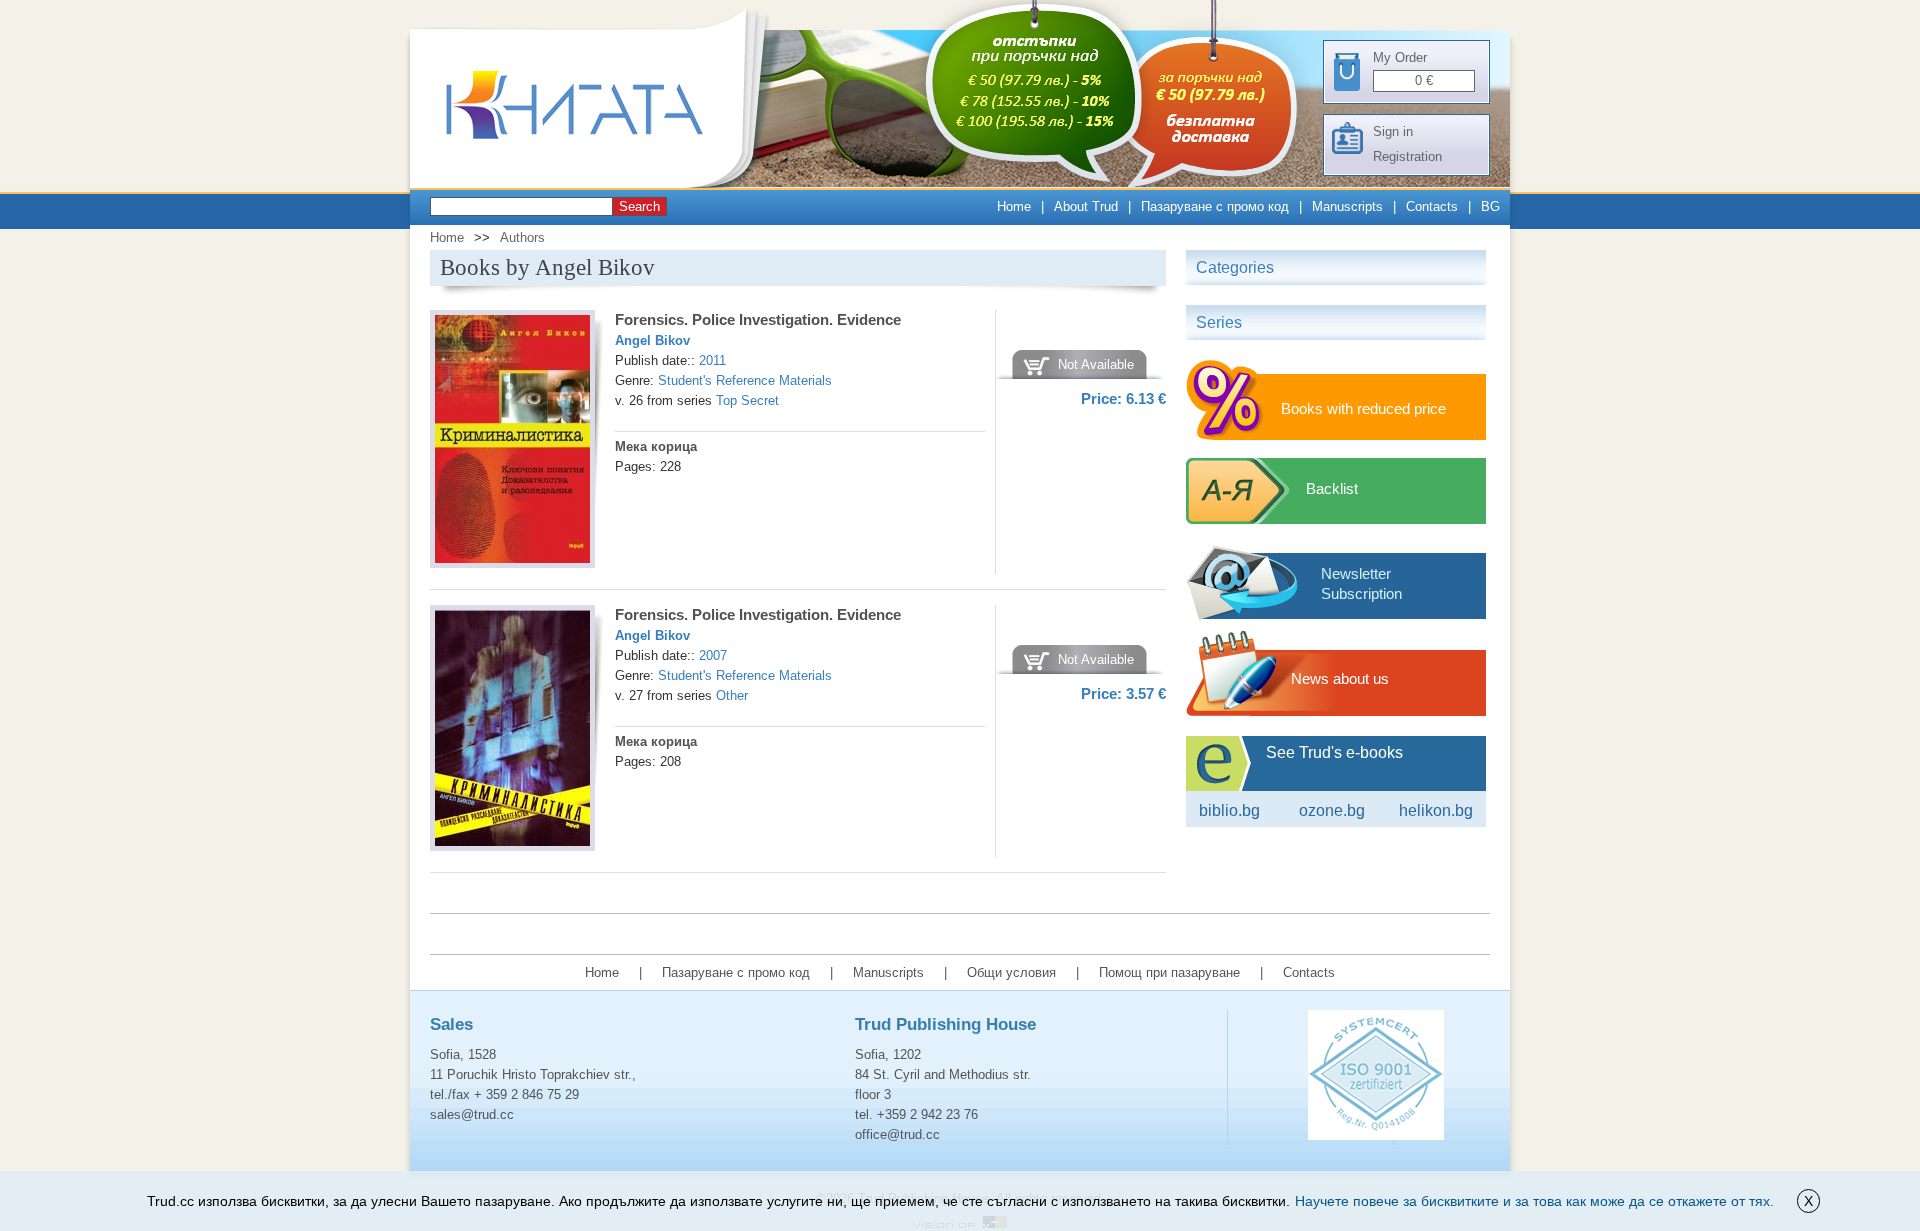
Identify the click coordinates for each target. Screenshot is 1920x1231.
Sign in (1393, 131)
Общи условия (1011, 972)
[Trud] (595, 183)
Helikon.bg (1436, 810)
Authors (522, 237)
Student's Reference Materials (745, 380)
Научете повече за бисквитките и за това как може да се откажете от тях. (1534, 1201)
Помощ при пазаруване (1169, 972)
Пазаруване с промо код (1215, 206)
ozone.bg (1332, 810)
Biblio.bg (1229, 810)
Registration (1407, 156)
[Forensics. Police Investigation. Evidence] (512, 442)
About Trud (1086, 206)
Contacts (1432, 206)
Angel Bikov (652, 340)
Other (732, 695)
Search (639, 206)
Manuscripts (1347, 206)
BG (1490, 206)
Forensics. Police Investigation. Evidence (758, 319)
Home (1014, 206)
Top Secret (747, 400)
